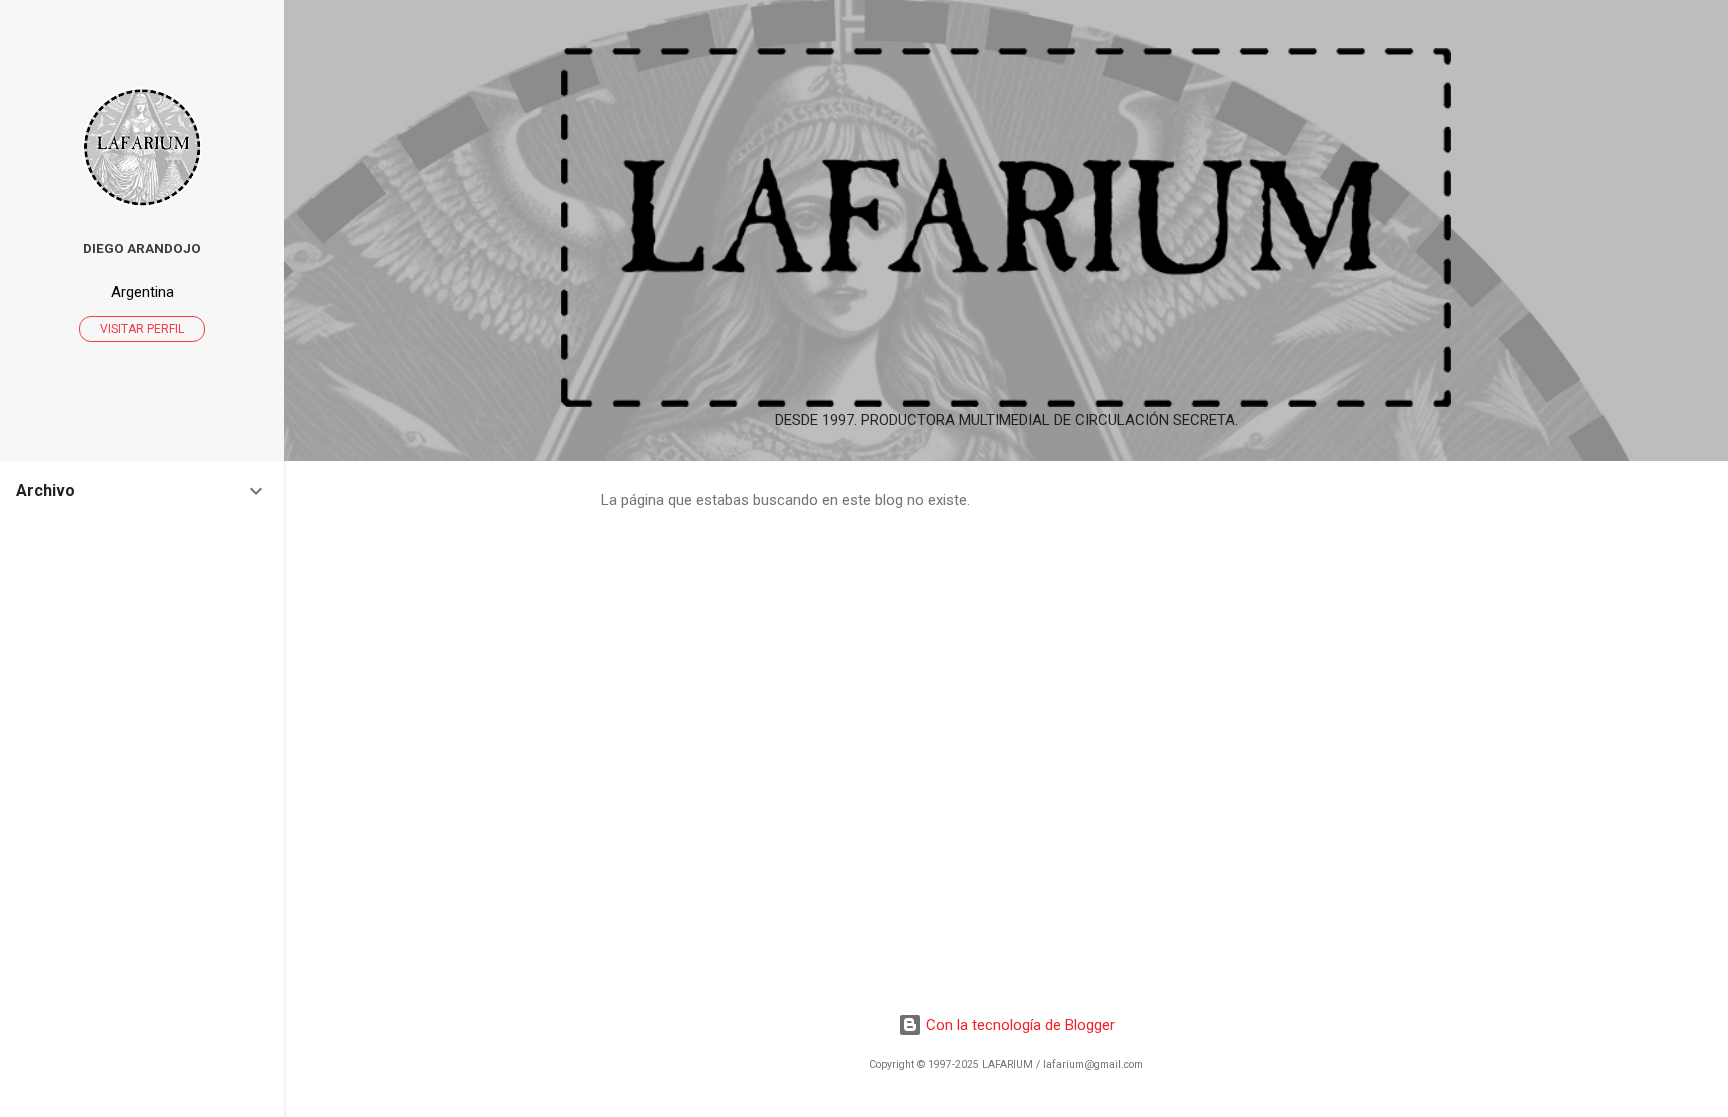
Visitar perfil (142, 329)
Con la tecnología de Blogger (1018, 1025)
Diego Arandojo (142, 248)
